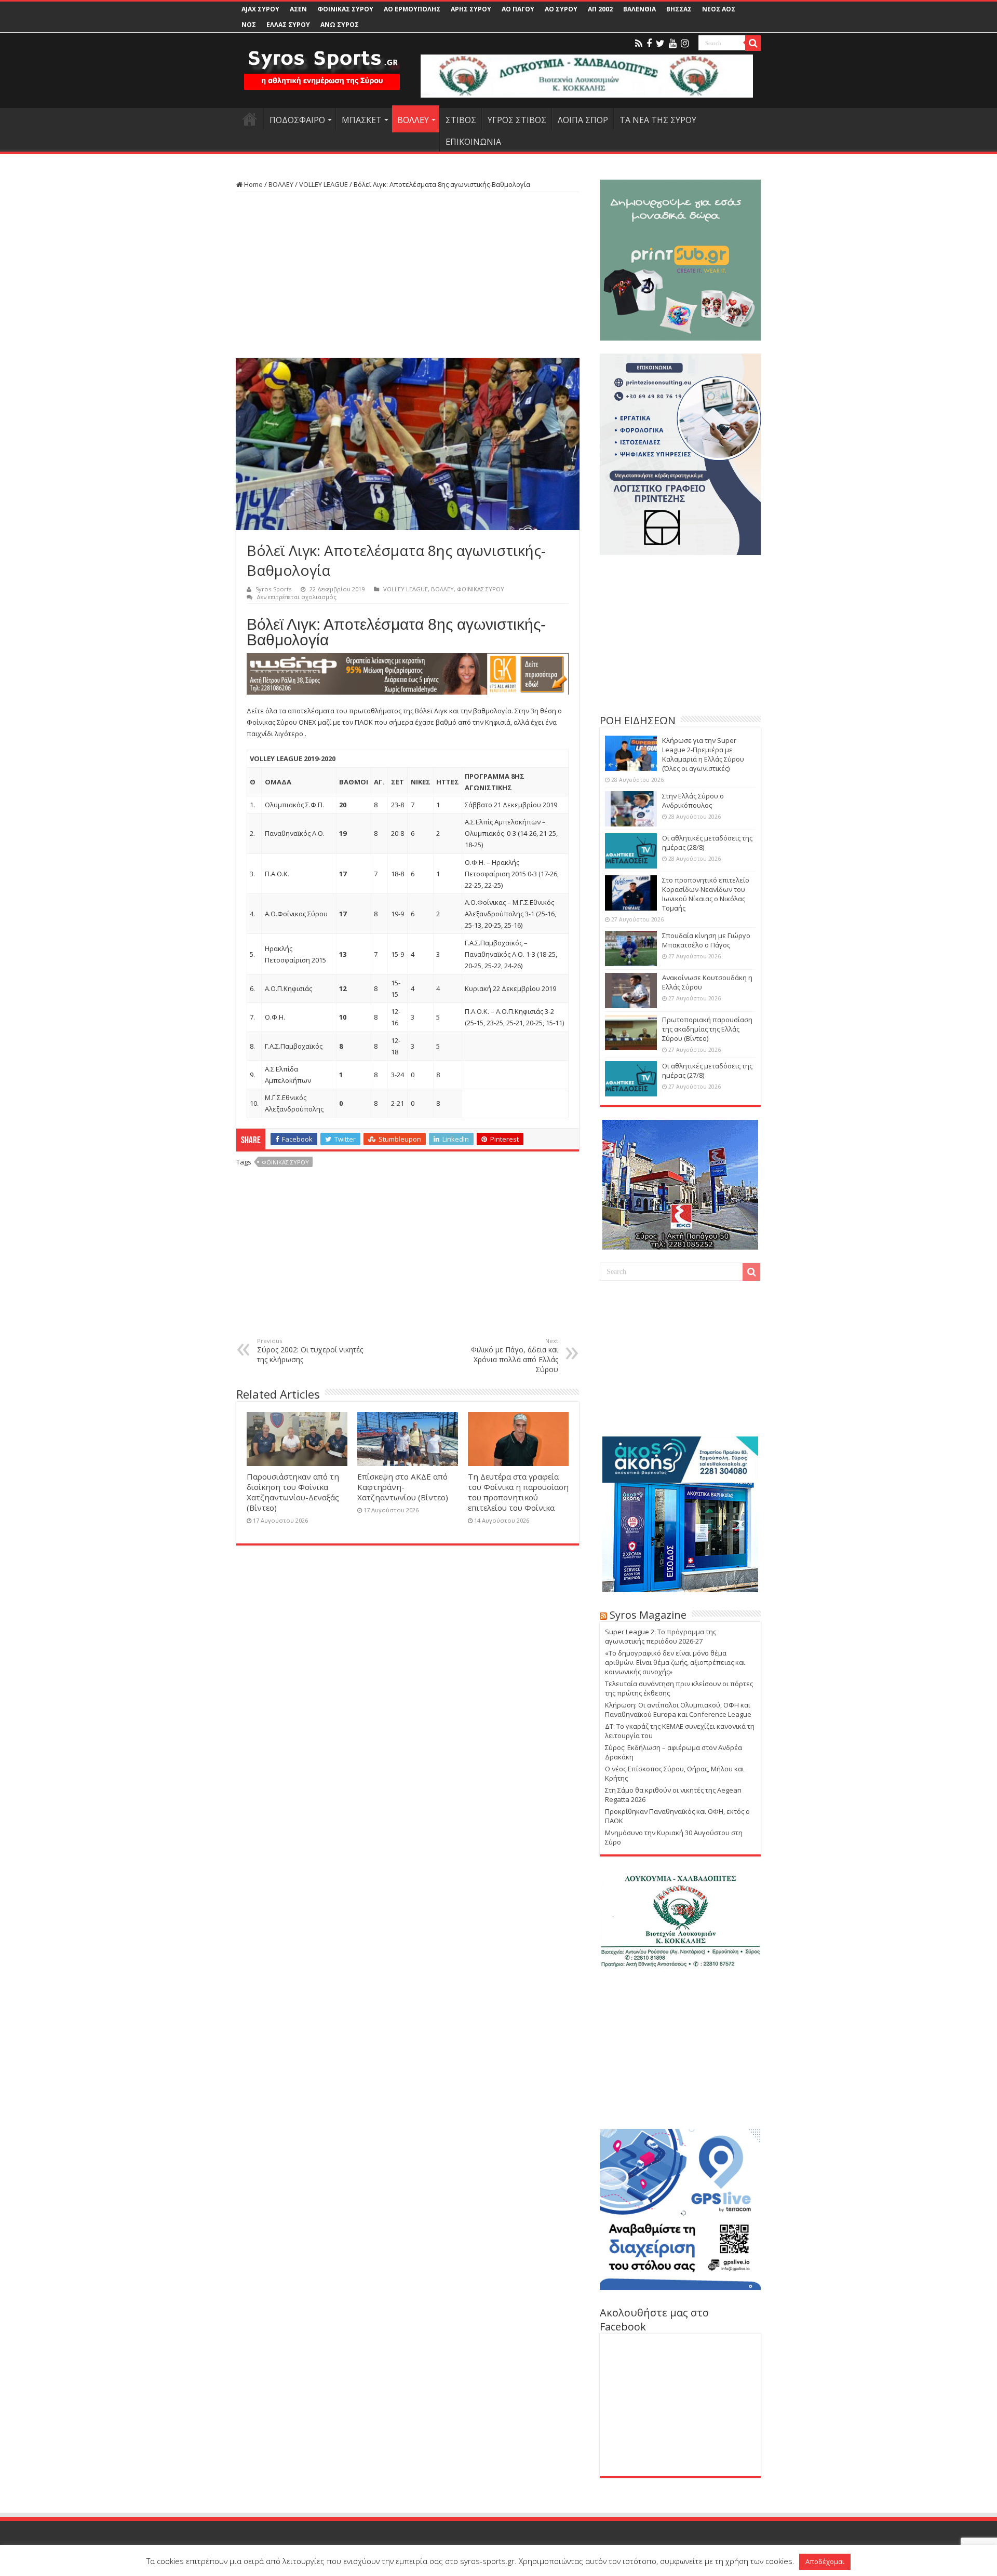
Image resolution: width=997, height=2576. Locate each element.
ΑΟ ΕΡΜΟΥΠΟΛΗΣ (412, 9)
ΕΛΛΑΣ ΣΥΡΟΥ (288, 25)
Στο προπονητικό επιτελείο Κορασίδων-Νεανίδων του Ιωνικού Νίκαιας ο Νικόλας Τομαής (706, 894)
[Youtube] (673, 44)
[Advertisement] (408, 275)
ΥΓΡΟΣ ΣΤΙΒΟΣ (517, 120)
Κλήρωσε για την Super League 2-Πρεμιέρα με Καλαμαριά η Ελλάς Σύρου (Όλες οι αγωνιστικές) (703, 754)
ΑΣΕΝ (298, 9)
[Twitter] (660, 44)
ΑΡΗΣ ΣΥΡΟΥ (471, 9)
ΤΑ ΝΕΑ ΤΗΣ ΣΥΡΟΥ (658, 120)
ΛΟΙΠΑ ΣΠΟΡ (583, 120)
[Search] (753, 43)
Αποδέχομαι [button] (825, 2561)
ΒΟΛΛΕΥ (413, 120)
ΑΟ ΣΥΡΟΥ (561, 9)
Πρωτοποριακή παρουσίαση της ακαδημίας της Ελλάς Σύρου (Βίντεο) (707, 1029)
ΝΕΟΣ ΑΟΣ (719, 9)
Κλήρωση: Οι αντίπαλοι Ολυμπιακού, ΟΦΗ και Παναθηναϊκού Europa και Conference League (678, 1710)
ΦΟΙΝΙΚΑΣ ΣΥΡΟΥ (345, 9)
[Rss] (639, 44)
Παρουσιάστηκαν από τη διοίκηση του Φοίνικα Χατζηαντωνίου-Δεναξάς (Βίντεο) (293, 1492)
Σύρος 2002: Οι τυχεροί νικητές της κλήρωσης (310, 1351)
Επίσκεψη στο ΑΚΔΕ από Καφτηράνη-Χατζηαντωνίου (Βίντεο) (403, 1487)
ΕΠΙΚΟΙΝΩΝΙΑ (473, 142)
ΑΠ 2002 (600, 9)
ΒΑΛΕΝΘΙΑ (639, 9)
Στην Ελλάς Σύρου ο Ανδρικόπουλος (693, 801)
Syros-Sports (273, 589)
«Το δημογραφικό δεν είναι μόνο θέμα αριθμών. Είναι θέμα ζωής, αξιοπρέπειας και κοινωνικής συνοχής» (675, 1662)
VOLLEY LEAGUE (324, 184)
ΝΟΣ (249, 25)
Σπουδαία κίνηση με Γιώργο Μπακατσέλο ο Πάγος (706, 940)
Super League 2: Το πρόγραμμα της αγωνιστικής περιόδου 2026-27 (661, 1636)
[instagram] (685, 44)
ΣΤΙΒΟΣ (461, 120)
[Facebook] (649, 44)
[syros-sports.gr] (322, 63)
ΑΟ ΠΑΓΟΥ (518, 9)
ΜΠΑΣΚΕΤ (362, 120)
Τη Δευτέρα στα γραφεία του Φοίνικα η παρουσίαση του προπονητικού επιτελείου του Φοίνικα (518, 1492)
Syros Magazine (648, 1615)
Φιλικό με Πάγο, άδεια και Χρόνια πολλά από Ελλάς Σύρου (515, 1355)
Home (253, 184)
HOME (250, 119)
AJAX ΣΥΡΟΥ (260, 9)
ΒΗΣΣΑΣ (679, 9)
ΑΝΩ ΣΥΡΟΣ (340, 25)
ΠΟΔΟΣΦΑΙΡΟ (297, 120)
